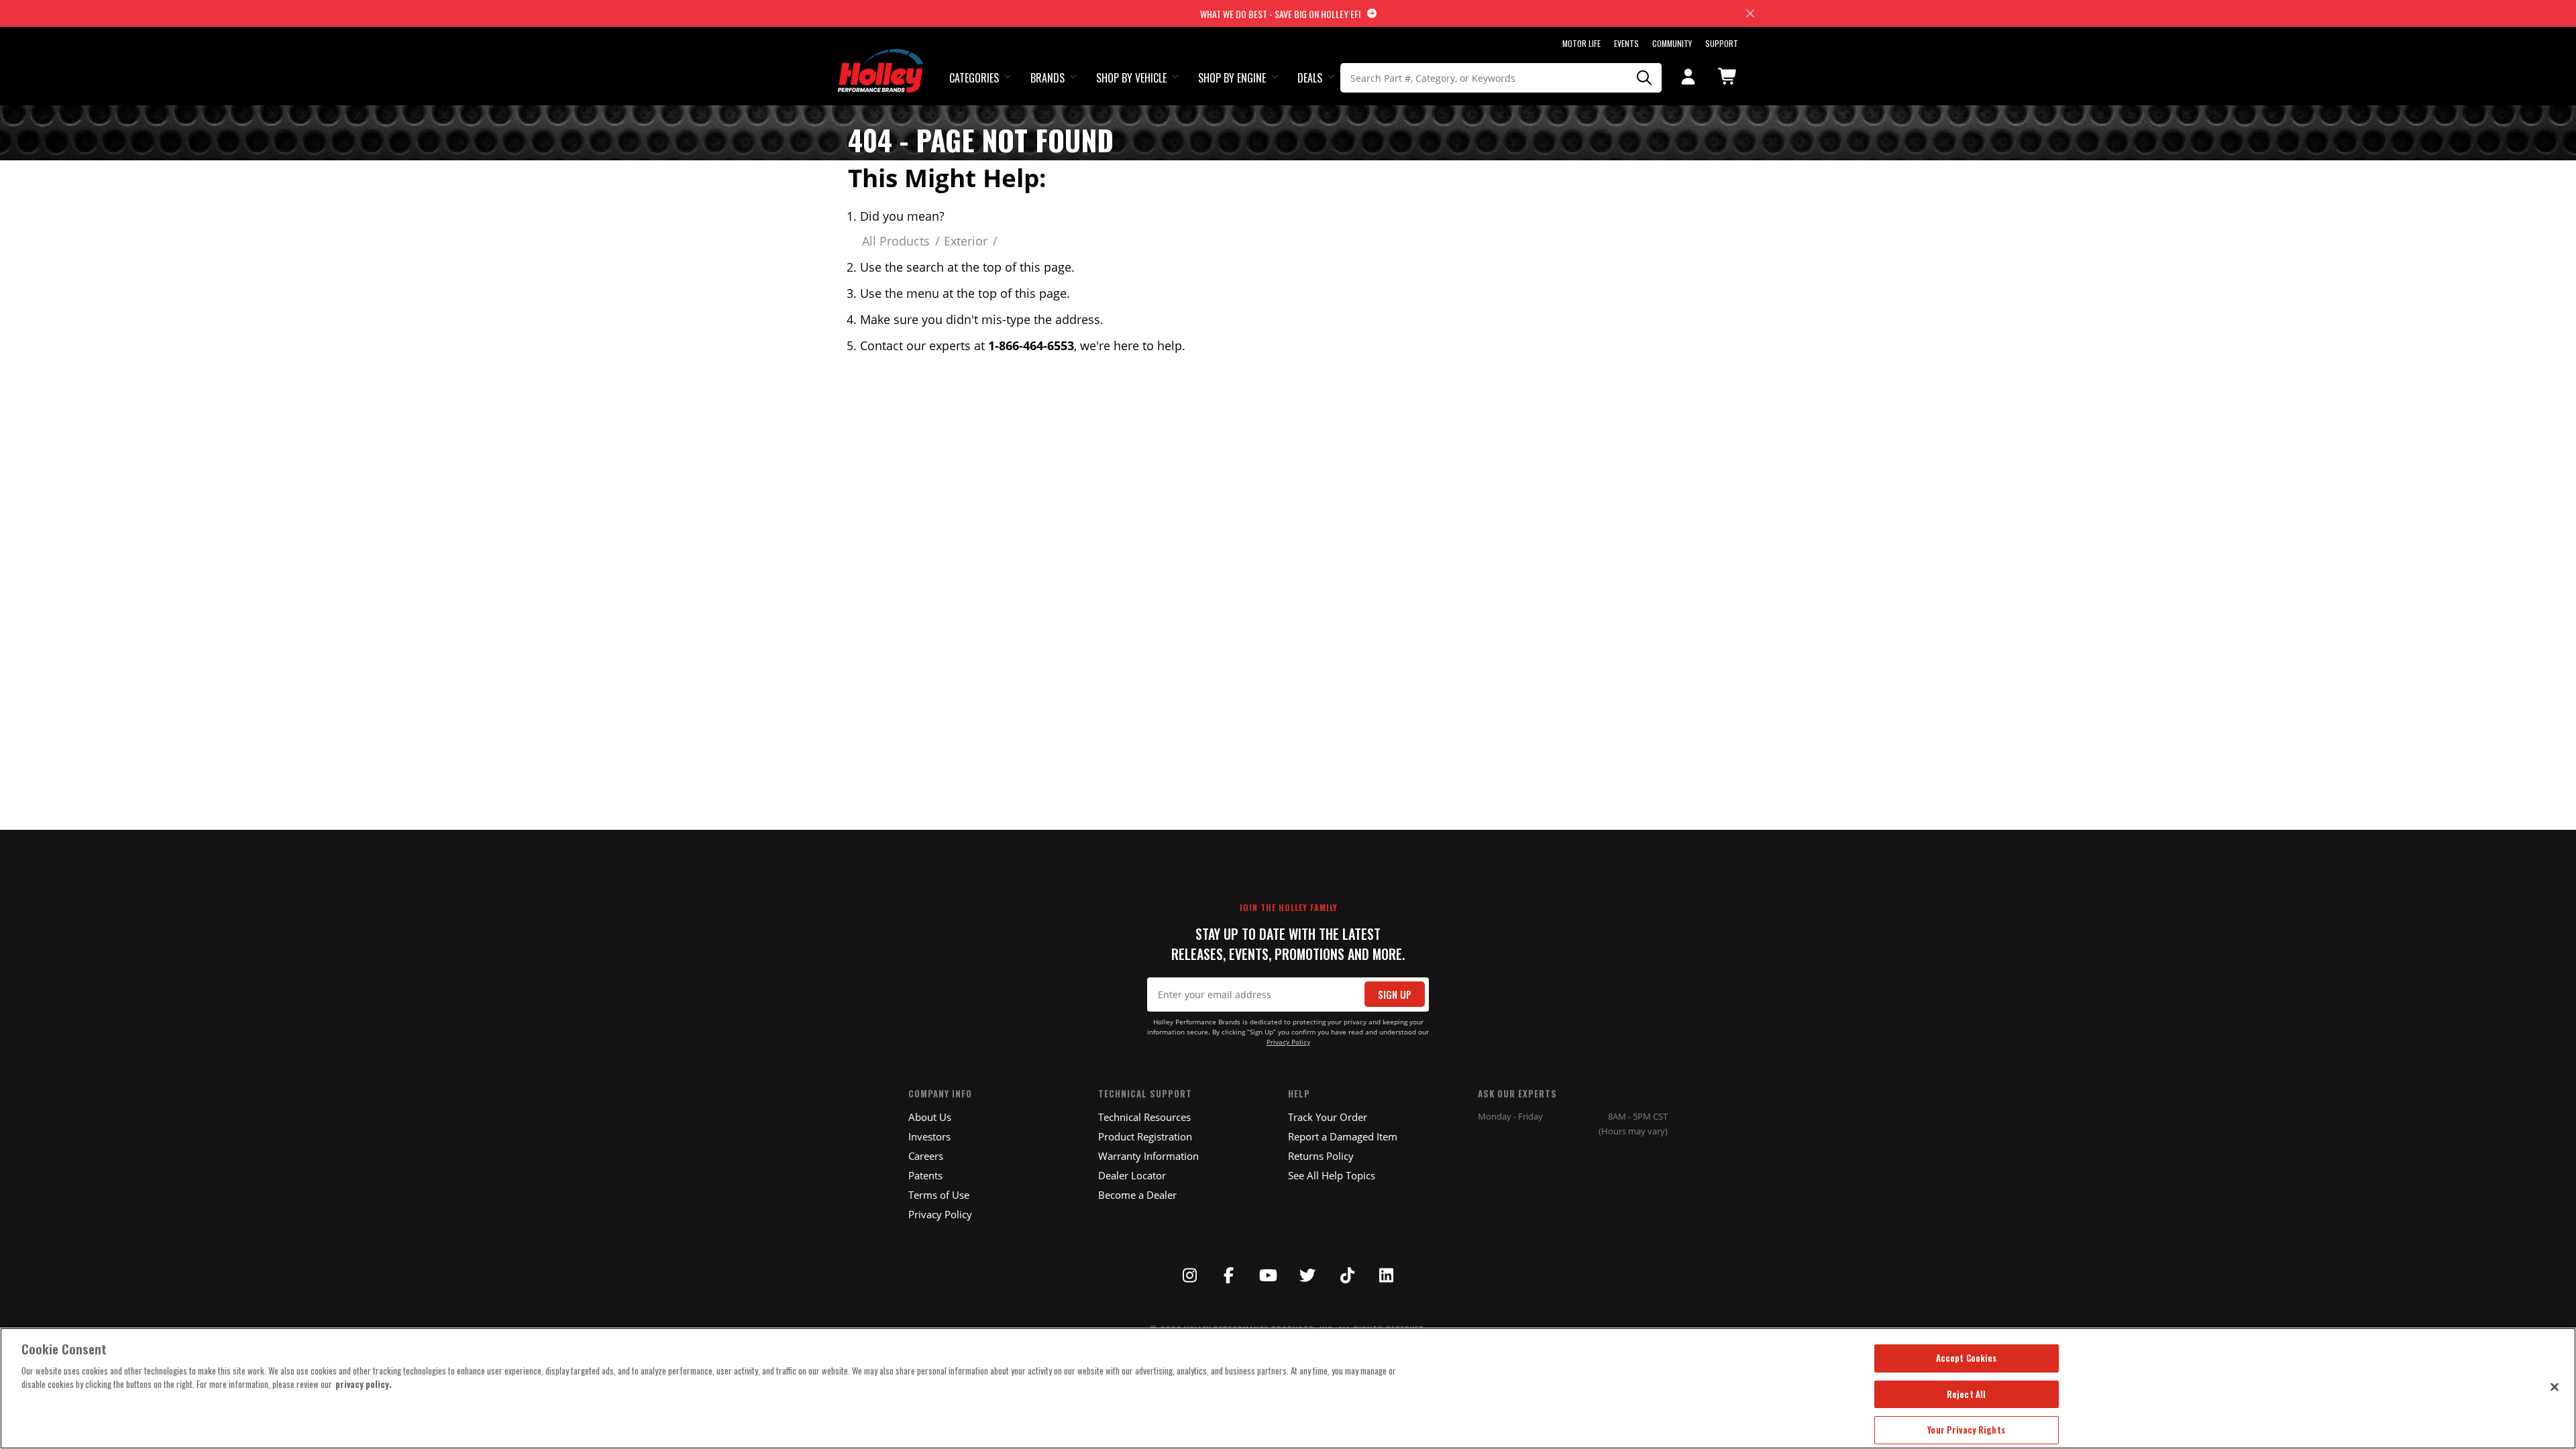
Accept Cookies (1967, 1358)
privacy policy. (364, 1384)
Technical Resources (1144, 1117)
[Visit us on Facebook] (1229, 1275)
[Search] (1645, 78)
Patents (925, 1175)
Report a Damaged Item (1343, 1136)
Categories (974, 78)
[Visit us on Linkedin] (1387, 1275)
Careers (926, 1156)
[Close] (2555, 1387)
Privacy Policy (1288, 1042)
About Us (930, 1117)
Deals (1310, 78)
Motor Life (1581, 43)
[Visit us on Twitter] (1307, 1275)
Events (1626, 43)
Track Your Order (1328, 1117)
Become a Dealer (1137, 1195)
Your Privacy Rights (1966, 1430)
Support (1722, 43)
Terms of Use (939, 1195)
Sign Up (1395, 995)
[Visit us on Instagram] (1189, 1275)
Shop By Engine (1232, 78)
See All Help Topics (1332, 1175)
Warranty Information (1148, 1156)
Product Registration (1145, 1136)
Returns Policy (1321, 1156)
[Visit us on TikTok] (1347, 1275)
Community (1672, 43)
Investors (929, 1136)
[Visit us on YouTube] (1269, 1275)
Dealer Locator (1132, 1175)
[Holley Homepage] (882, 58)
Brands (1048, 78)
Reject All (1966, 1394)
